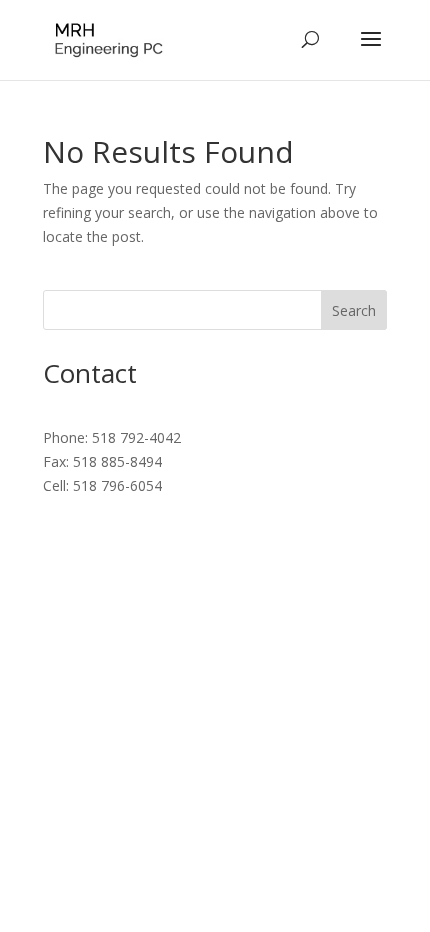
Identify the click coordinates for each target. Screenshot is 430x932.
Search (354, 310)
